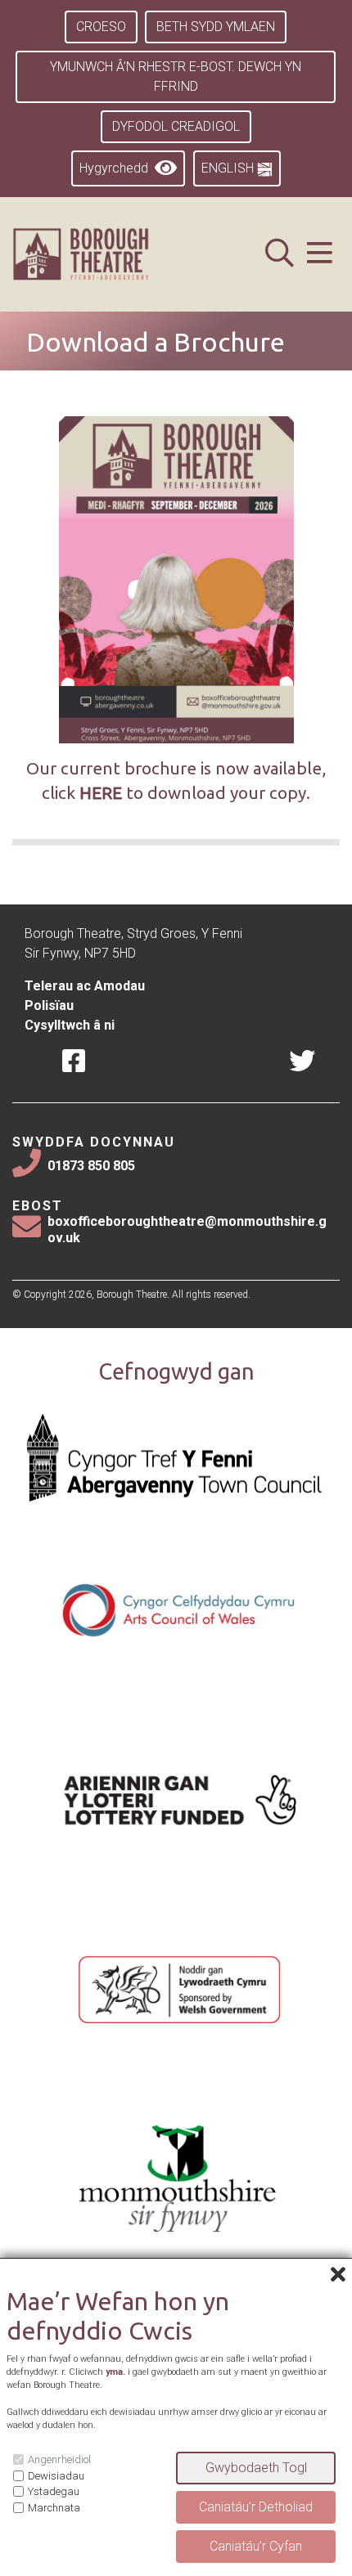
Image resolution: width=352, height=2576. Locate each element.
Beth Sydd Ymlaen (216, 27)
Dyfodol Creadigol (176, 126)
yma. (115, 2372)
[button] (320, 255)
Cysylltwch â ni (70, 1025)
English (229, 168)
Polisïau (49, 1005)
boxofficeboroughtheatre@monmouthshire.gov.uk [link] (187, 1229)
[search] (280, 255)
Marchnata (54, 2508)
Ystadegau (54, 2491)
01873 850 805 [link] (91, 1166)
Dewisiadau (56, 2476)
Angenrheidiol (59, 2459)
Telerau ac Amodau (85, 986)
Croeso (101, 27)
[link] (101, 254)
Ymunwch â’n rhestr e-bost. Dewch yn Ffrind (176, 76)
